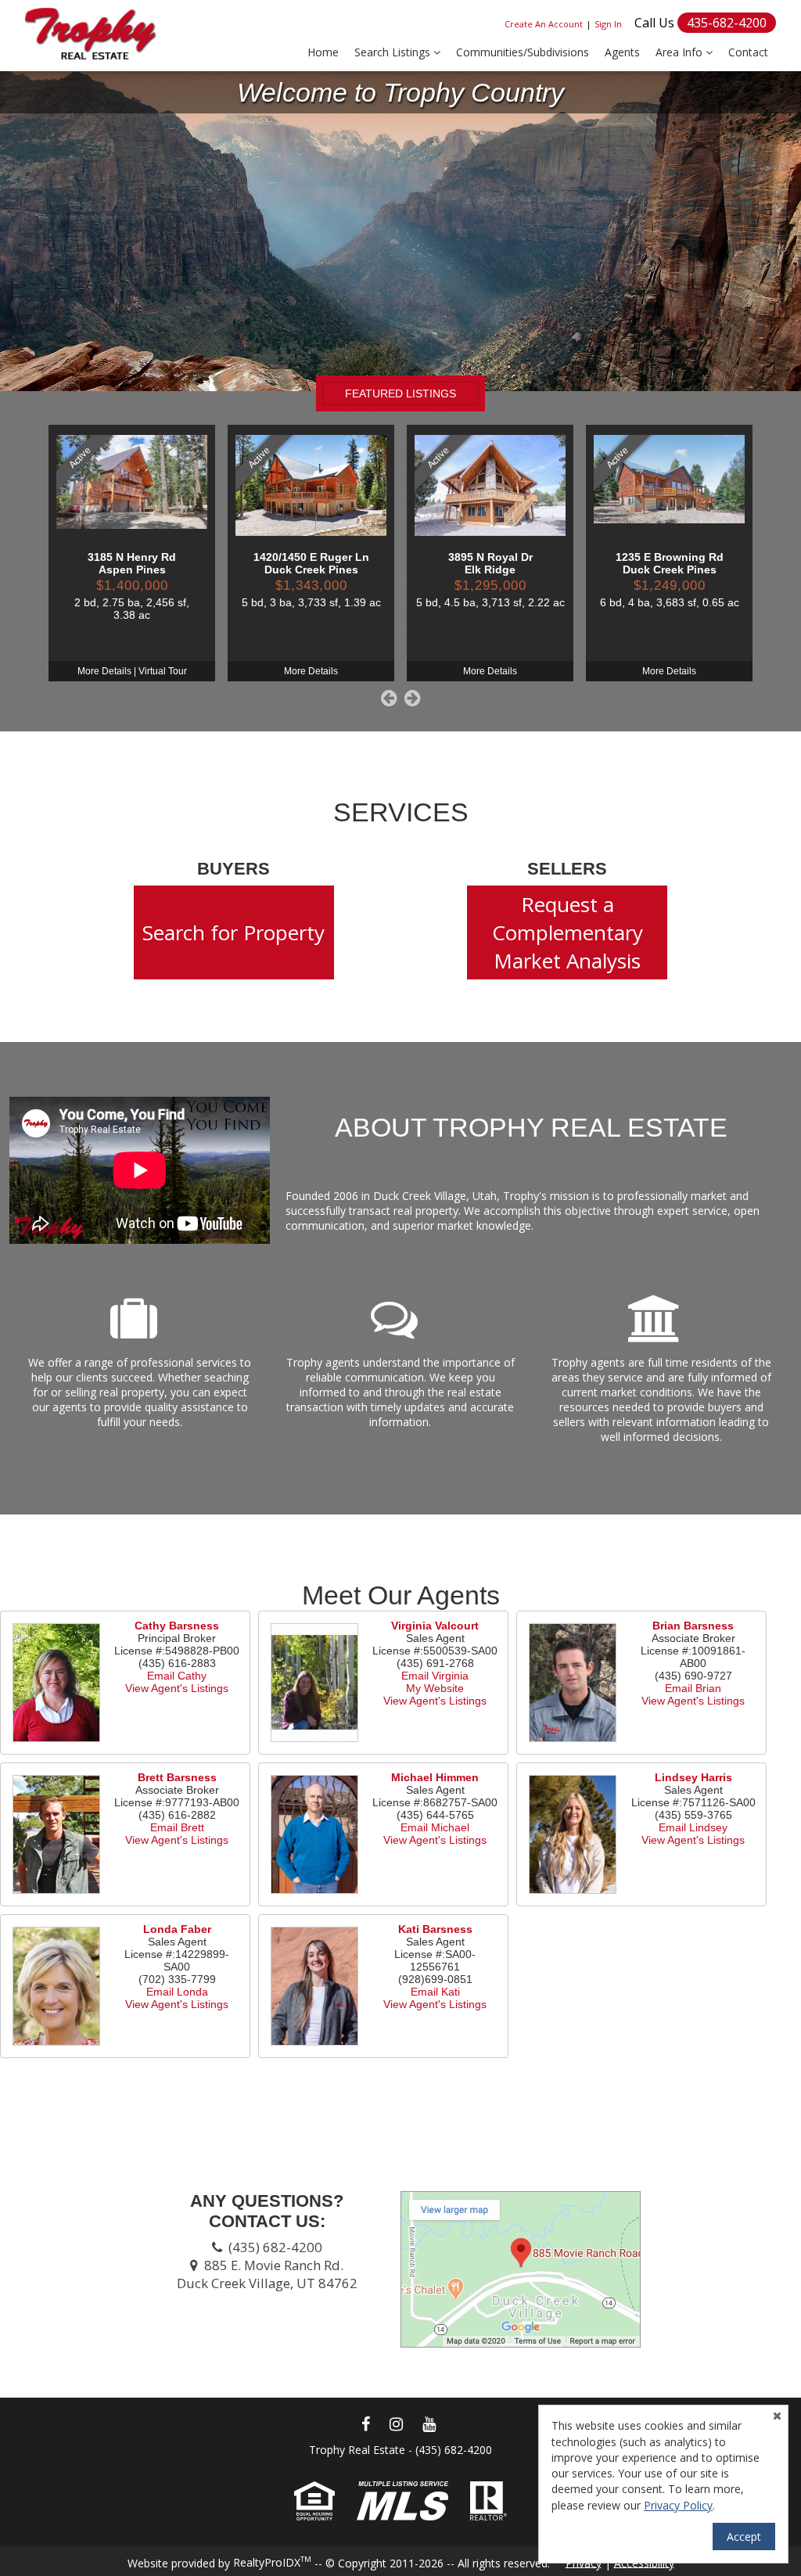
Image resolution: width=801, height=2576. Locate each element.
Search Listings (394, 52)
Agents (622, 52)
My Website (435, 1688)
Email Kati (435, 1992)
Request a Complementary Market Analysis (568, 932)
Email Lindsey (693, 1827)
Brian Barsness (693, 1626)
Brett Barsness (177, 1777)
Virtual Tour (163, 671)
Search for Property (233, 932)
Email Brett (177, 1827)
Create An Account (544, 24)
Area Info (681, 52)
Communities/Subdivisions (523, 52)
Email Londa (177, 1992)
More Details (104, 671)
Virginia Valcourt (435, 1626)
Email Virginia (435, 1676)
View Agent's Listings (177, 1688)
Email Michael (435, 1827)
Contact (748, 52)
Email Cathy (177, 1676)
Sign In (608, 24)
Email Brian (693, 1688)
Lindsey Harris (693, 1777)
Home (323, 52)
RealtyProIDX (272, 2562)
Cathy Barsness (177, 1626)
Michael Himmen (435, 1777)
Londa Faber (177, 1929)
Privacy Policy (678, 2505)
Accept (744, 2536)
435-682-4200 (727, 23)
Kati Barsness (435, 1929)
